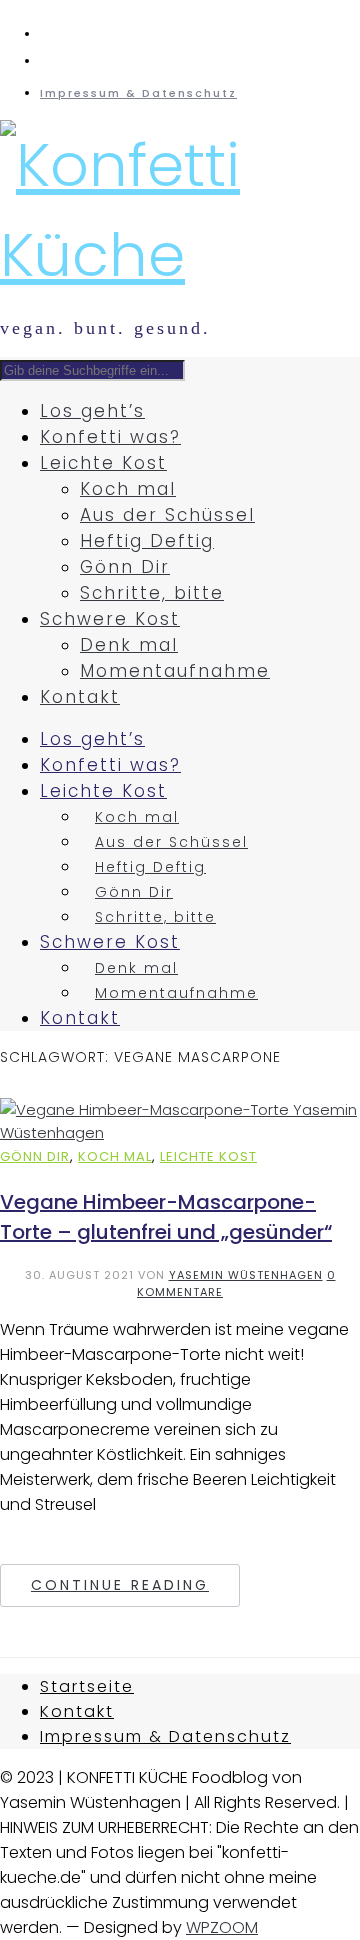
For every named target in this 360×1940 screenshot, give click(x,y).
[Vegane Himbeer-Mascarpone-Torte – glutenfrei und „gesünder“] (180, 1132)
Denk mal (129, 645)
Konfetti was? (110, 437)
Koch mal (128, 489)
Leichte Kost (103, 463)
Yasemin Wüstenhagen (246, 1275)
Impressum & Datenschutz (138, 93)
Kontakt (80, 697)
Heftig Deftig (147, 541)
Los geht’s (92, 411)
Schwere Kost (110, 619)
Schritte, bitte (152, 593)
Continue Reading (120, 1585)
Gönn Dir (125, 567)
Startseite (87, 1686)
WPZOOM (222, 1927)
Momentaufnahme (175, 671)
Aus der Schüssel (167, 515)
